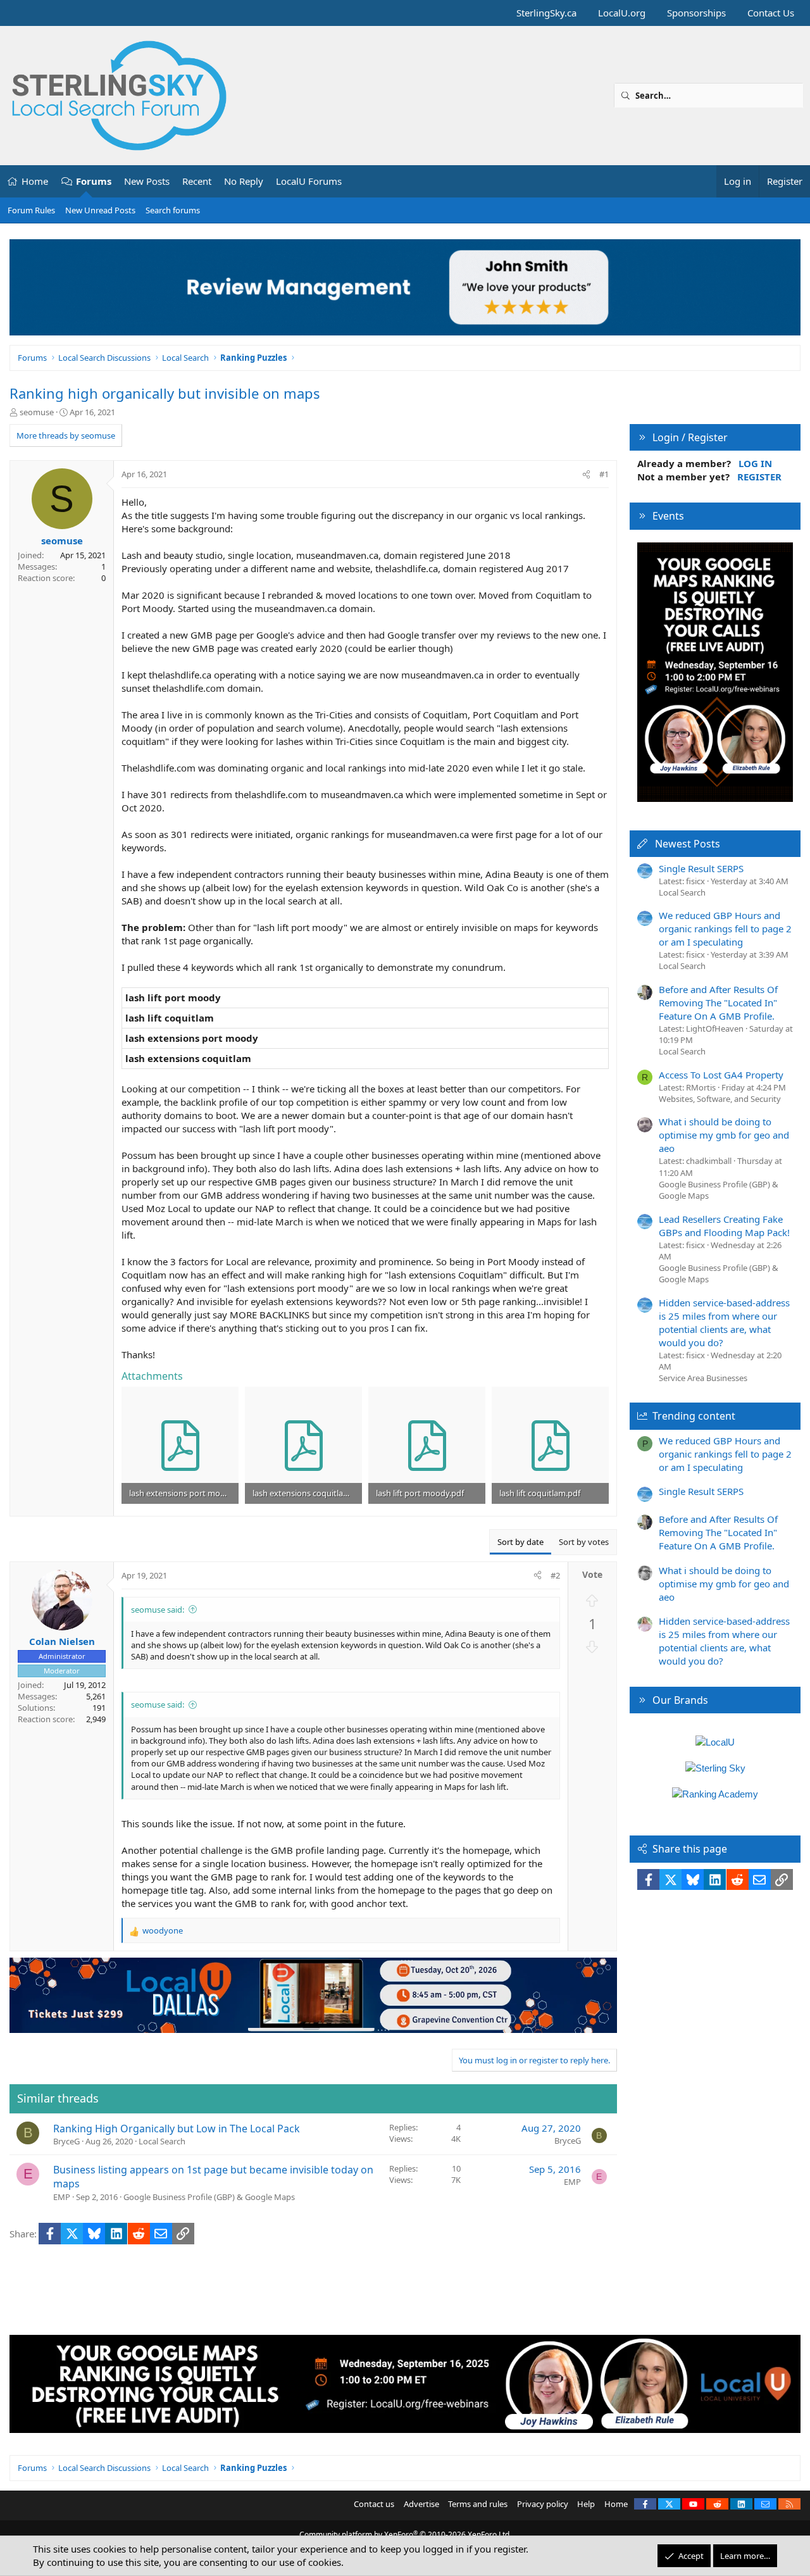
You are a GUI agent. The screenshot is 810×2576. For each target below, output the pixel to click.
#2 (555, 1575)
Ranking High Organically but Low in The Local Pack (177, 2129)
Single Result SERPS (701, 868)
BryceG (66, 2141)
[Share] (586, 474)
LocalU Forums (309, 181)
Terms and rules (478, 2504)
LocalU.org (622, 13)
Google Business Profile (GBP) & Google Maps (209, 2197)
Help (586, 2504)
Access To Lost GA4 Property (721, 1075)
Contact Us (771, 13)
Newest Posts (688, 844)
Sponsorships (696, 13)
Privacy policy (543, 2504)
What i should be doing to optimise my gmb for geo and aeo (724, 1135)
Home (35, 181)
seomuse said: (158, 1610)
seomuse (37, 412)
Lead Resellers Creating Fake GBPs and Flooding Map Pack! (724, 1226)
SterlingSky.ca (546, 13)
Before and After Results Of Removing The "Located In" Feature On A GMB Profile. (718, 1003)
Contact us (374, 2504)
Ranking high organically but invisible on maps (165, 393)
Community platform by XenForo (405, 2535)
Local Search (162, 2141)
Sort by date (520, 1542)
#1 (604, 474)
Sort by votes (584, 1542)
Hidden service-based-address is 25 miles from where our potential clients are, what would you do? (724, 1322)
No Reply (244, 181)
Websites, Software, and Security (720, 1099)
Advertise (421, 2504)
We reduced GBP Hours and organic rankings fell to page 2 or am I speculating (725, 928)
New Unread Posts (100, 210)
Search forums (173, 210)
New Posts (147, 181)
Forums (94, 181)
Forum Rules (31, 210)
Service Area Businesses (703, 1378)
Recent (197, 181)
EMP (62, 2197)
